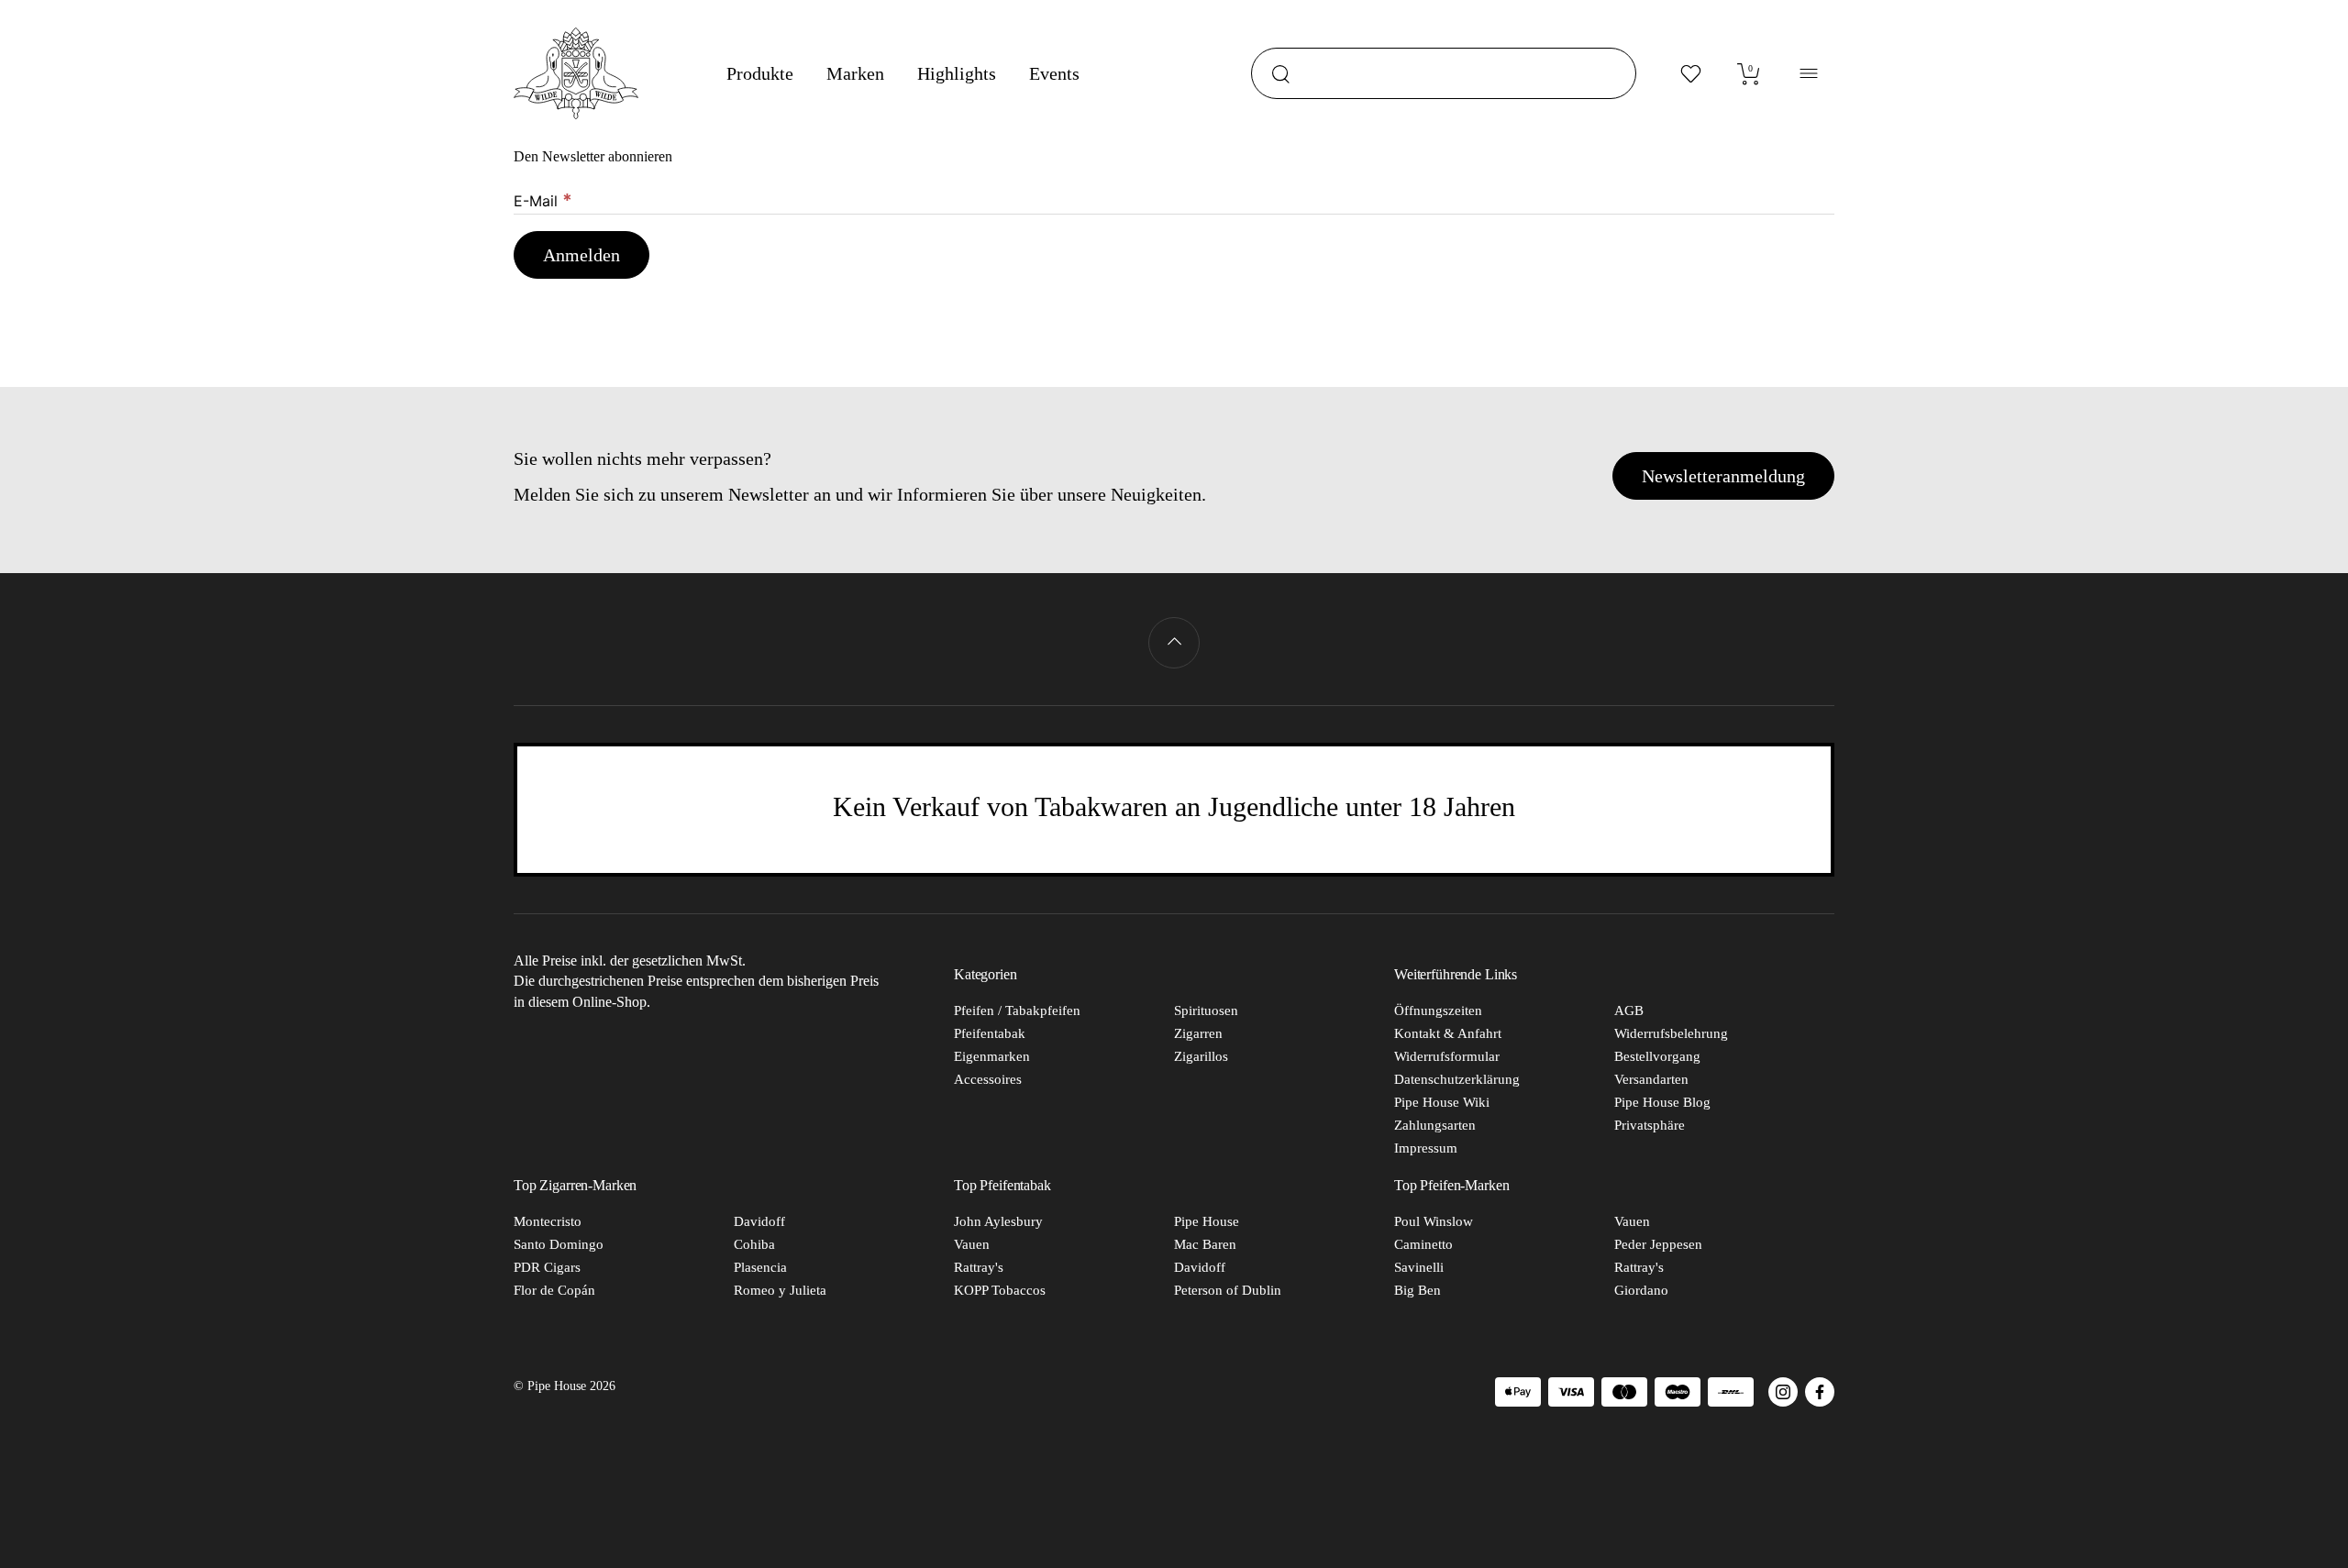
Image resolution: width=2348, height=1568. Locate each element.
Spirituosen (1206, 1010)
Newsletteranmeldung (1723, 476)
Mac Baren (1205, 1244)
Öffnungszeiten (1438, 1010)
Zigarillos (1201, 1056)
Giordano (1641, 1290)
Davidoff (759, 1221)
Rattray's (979, 1267)
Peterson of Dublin (1228, 1290)
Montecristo (548, 1221)
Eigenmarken (992, 1056)
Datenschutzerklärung (1457, 1079)
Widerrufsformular (1447, 1056)
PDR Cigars (547, 1267)
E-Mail (543, 200)
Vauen (972, 1244)
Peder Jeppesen (1658, 1244)
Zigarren (1198, 1033)
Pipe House (1207, 1221)
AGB (1629, 1010)
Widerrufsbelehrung (1671, 1033)
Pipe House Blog (1662, 1102)
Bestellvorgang (1657, 1056)
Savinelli (1419, 1267)
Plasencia (760, 1267)
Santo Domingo (559, 1244)
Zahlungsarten (1435, 1125)
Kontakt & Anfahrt (1448, 1033)
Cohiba (754, 1244)
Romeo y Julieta (780, 1290)
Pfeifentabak (990, 1033)
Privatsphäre (1650, 1125)
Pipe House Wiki (1442, 1102)
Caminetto (1423, 1244)
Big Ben (1418, 1290)
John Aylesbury (998, 1221)
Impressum (1426, 1148)
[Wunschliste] (1691, 73)
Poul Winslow (1434, 1221)
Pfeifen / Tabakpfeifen (1017, 1010)
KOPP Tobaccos (1000, 1290)
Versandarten (1651, 1079)
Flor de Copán (554, 1290)
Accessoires (988, 1079)
